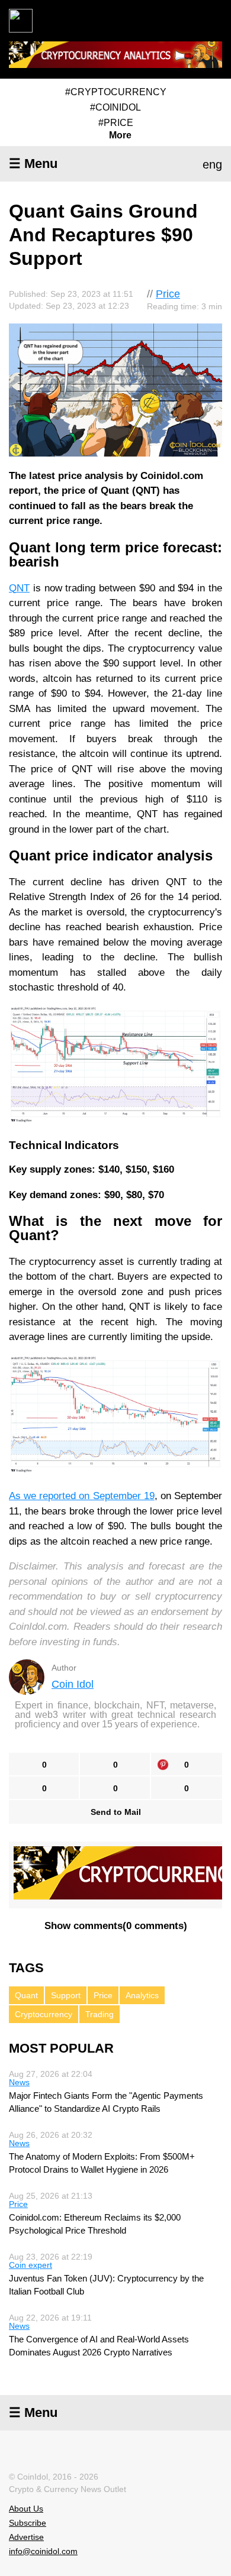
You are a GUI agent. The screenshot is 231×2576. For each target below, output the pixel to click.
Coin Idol (73, 1684)
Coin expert (31, 2265)
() (116, 1926)
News (19, 2082)
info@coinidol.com (43, 2551)
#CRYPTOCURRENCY (116, 92)
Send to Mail (116, 1812)
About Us (26, 2509)
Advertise (26, 2537)
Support (66, 1995)
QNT (19, 588)
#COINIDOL (115, 107)
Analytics (142, 1995)
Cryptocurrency (44, 2014)
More (120, 135)
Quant (26, 1995)
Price (168, 294)
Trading (100, 2014)
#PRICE (116, 123)
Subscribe (28, 2523)
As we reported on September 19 (82, 1496)
